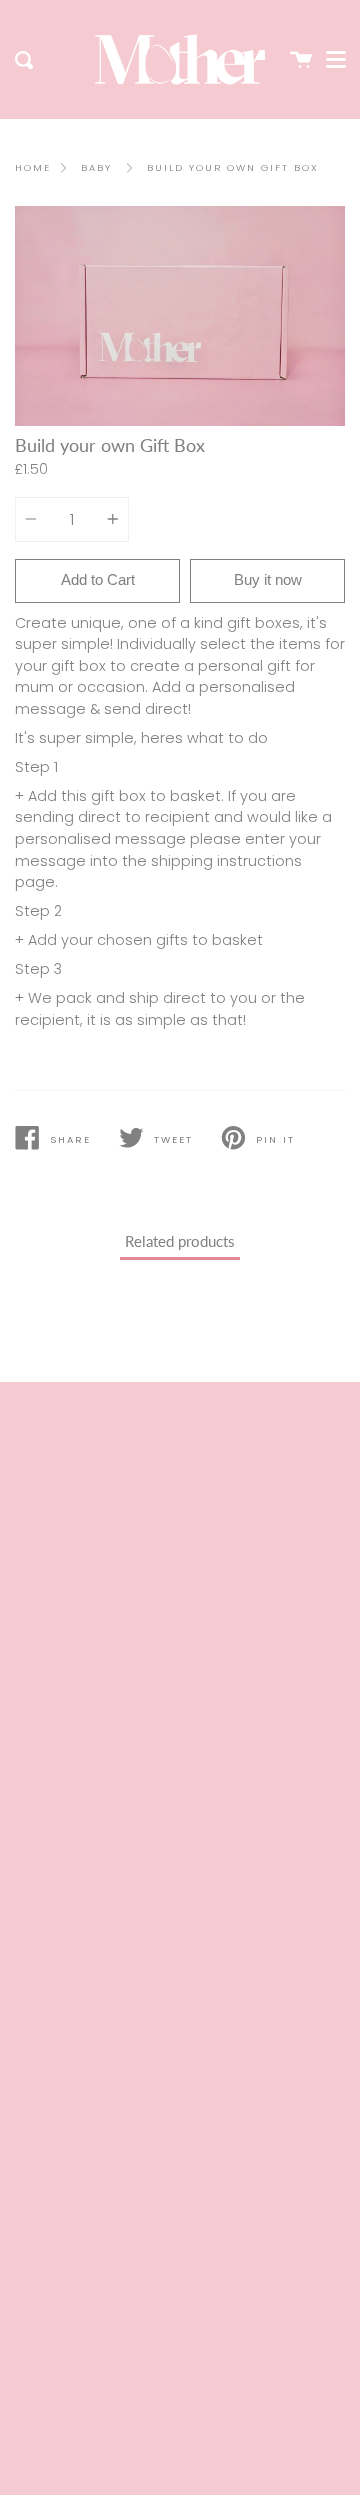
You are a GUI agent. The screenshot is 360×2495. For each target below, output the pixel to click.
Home (33, 167)
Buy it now (268, 579)
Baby (96, 167)
